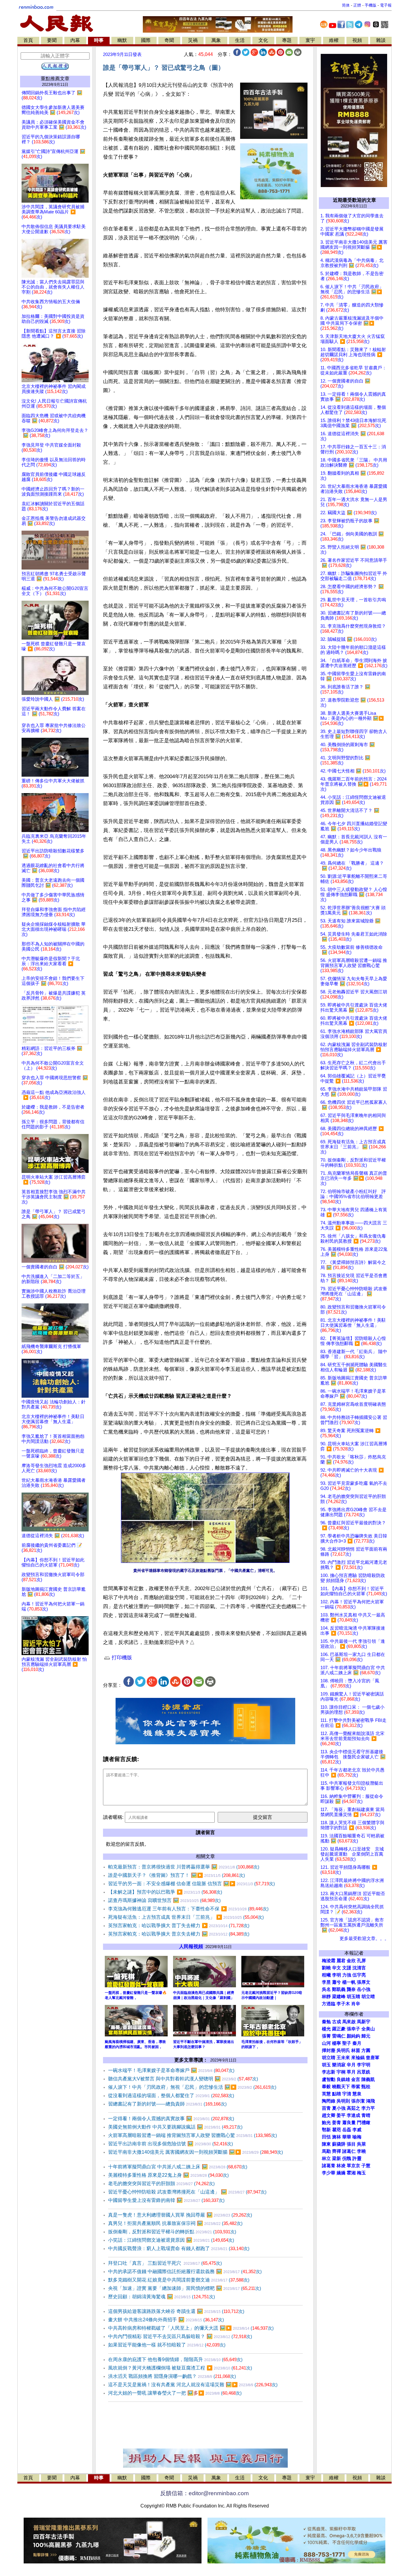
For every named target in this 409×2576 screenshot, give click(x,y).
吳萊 (361, 2144)
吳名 (326, 1989)
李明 (337, 1975)
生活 (240, 40)
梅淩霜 (329, 1961)
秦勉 (326, 2022)
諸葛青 (329, 2166)
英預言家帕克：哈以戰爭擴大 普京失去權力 (179, 1934)
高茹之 (353, 2108)
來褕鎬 (358, 2058)
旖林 (337, 2137)
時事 (99, 40)
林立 (326, 2158)
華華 (347, 2137)
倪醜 (347, 2158)
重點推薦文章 (55, 79)
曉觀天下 (341, 2087)
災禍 (193, 40)
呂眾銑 (364, 2072)
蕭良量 (349, 2123)
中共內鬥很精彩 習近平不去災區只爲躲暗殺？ (180, 2336)
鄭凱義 (339, 1989)
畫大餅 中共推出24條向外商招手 (166, 2320)
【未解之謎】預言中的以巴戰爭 (165, 1892)
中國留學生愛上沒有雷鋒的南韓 (166, 2200)
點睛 (337, 2094)
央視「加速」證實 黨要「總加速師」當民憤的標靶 (185, 2288)
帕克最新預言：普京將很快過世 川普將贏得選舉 (184, 1867)
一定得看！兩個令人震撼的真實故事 (171, 2119)
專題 (287, 40)
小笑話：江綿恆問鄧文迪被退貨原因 (171, 2240)
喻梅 (357, 2137)
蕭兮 (337, 1982)
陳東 (326, 2144)
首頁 (28, 40)
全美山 (368, 2029)
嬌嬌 (341, 2173)
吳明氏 (343, 2050)
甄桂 (366, 2087)
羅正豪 (339, 2029)
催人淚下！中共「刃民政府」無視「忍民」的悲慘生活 (192, 2087)
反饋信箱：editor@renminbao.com (205, 2493)
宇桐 (341, 2072)
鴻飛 (370, 2101)
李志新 (329, 2072)
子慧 (366, 2166)
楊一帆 (349, 1982)
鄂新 (326, 2130)
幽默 (122, 40)
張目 (351, 2144)
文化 (263, 40)
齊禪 (337, 2151)
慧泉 (357, 2094)
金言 (356, 2079)
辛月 (351, 2065)
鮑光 (326, 2123)
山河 (326, 2043)
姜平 (341, 2115)
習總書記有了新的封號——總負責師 (167, 2104)
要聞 (52, 40)
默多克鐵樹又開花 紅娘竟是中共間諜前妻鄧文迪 (179, 2280)
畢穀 (326, 2087)
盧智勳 (329, 2079)
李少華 (329, 2173)
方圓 (366, 2050)
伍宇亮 (359, 1975)
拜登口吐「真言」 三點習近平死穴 (165, 2263)
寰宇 (310, 40)
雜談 (381, 40)
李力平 (368, 2108)
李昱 (326, 1982)
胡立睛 (329, 2058)
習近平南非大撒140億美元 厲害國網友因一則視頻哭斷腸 (196, 2152)
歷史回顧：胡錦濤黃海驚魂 (162, 2297)
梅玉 (361, 2173)
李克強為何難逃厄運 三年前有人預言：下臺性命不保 (188, 1909)
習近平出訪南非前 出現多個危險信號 (171, 2144)
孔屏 (361, 1961)
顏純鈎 (353, 2036)
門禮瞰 (364, 2123)
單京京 (353, 2166)
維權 (334, 40)
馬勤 (326, 2151)
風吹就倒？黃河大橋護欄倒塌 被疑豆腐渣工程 (180, 2368)
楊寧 (337, 2043)
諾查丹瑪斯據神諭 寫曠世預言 (164, 1900)
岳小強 (364, 1989)
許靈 (357, 2158)
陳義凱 (368, 2079)
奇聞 (169, 40)
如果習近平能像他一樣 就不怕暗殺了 (167, 2345)
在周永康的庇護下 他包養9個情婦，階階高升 (175, 2359)
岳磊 (347, 2130)
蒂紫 (356, 2087)
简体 (346, 5)
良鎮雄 (343, 2079)
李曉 (361, 2151)
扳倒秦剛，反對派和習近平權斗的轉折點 (172, 2232)
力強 (347, 1975)
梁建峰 (339, 1997)
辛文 (337, 1968)
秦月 (357, 2043)
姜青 (337, 2123)
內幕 (75, 40)
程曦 (326, 1975)
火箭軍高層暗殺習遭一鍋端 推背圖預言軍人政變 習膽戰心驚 (193, 2135)
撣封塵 (329, 2050)
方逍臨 (329, 2004)
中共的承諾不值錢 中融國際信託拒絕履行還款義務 (185, 2271)
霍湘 (351, 2173)
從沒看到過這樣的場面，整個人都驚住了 (171, 2095)
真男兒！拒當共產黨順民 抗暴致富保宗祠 (175, 2223)
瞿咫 (337, 2130)
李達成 (353, 2115)
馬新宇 (364, 2022)
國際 (146, 40)
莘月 (351, 2072)
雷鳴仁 (339, 2036)
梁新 (337, 2158)
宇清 (347, 2094)
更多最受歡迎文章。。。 (364, 1939)
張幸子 (353, 2029)
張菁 (326, 2036)
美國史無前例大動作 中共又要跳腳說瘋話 (175, 2127)
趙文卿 (329, 2115)
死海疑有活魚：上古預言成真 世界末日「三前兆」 (186, 1917)
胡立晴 (368, 1997)
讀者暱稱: (113, 1817)
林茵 (356, 2050)
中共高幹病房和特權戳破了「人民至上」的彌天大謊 (191, 2328)
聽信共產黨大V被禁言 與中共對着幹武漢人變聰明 (183, 2079)
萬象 (216, 40)
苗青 (326, 2108)
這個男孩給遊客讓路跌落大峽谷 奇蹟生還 (176, 2311)
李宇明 (364, 2065)
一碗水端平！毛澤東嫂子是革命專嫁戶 (171, 2070)
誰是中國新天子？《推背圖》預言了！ (177, 1875)
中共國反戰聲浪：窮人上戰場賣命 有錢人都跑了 (179, 2248)
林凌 (341, 2166)
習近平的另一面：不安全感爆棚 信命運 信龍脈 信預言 (191, 1884)
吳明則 (343, 2101)
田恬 (326, 2137)
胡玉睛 (353, 1997)
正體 (357, 5)
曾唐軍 (373, 2058)
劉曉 (326, 1968)
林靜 (326, 1997)
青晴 (366, 2115)
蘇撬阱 (339, 2144)
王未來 (343, 2058)
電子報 (386, 5)
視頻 (357, 40)
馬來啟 (349, 2022)
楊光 (326, 2029)
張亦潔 (358, 2101)
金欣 (351, 1961)
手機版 (371, 5)
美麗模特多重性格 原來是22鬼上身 (168, 2175)
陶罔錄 (329, 2101)
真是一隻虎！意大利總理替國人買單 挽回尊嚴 (180, 2215)
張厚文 (364, 1982)
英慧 (326, 2094)
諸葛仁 (349, 2151)
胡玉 (326, 2065)
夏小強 (339, 2108)
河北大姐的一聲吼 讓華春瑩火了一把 (175, 2393)
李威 (357, 2130)
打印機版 (121, 1658)
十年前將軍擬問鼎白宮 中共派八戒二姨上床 (178, 2167)
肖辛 (356, 2004)
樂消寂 (339, 2065)
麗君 (341, 1961)
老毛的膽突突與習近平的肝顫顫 (161, 2183)
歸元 (366, 2036)
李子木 (343, 2004)
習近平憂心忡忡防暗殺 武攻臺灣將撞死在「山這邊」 (187, 2192)
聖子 (347, 2043)
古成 (337, 2022)
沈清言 (359, 1968)
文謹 (347, 1968)
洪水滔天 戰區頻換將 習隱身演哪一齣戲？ (172, 2376)
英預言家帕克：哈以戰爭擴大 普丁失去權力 (179, 1925)
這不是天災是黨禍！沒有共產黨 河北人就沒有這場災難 (193, 2385)
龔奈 (351, 1989)
